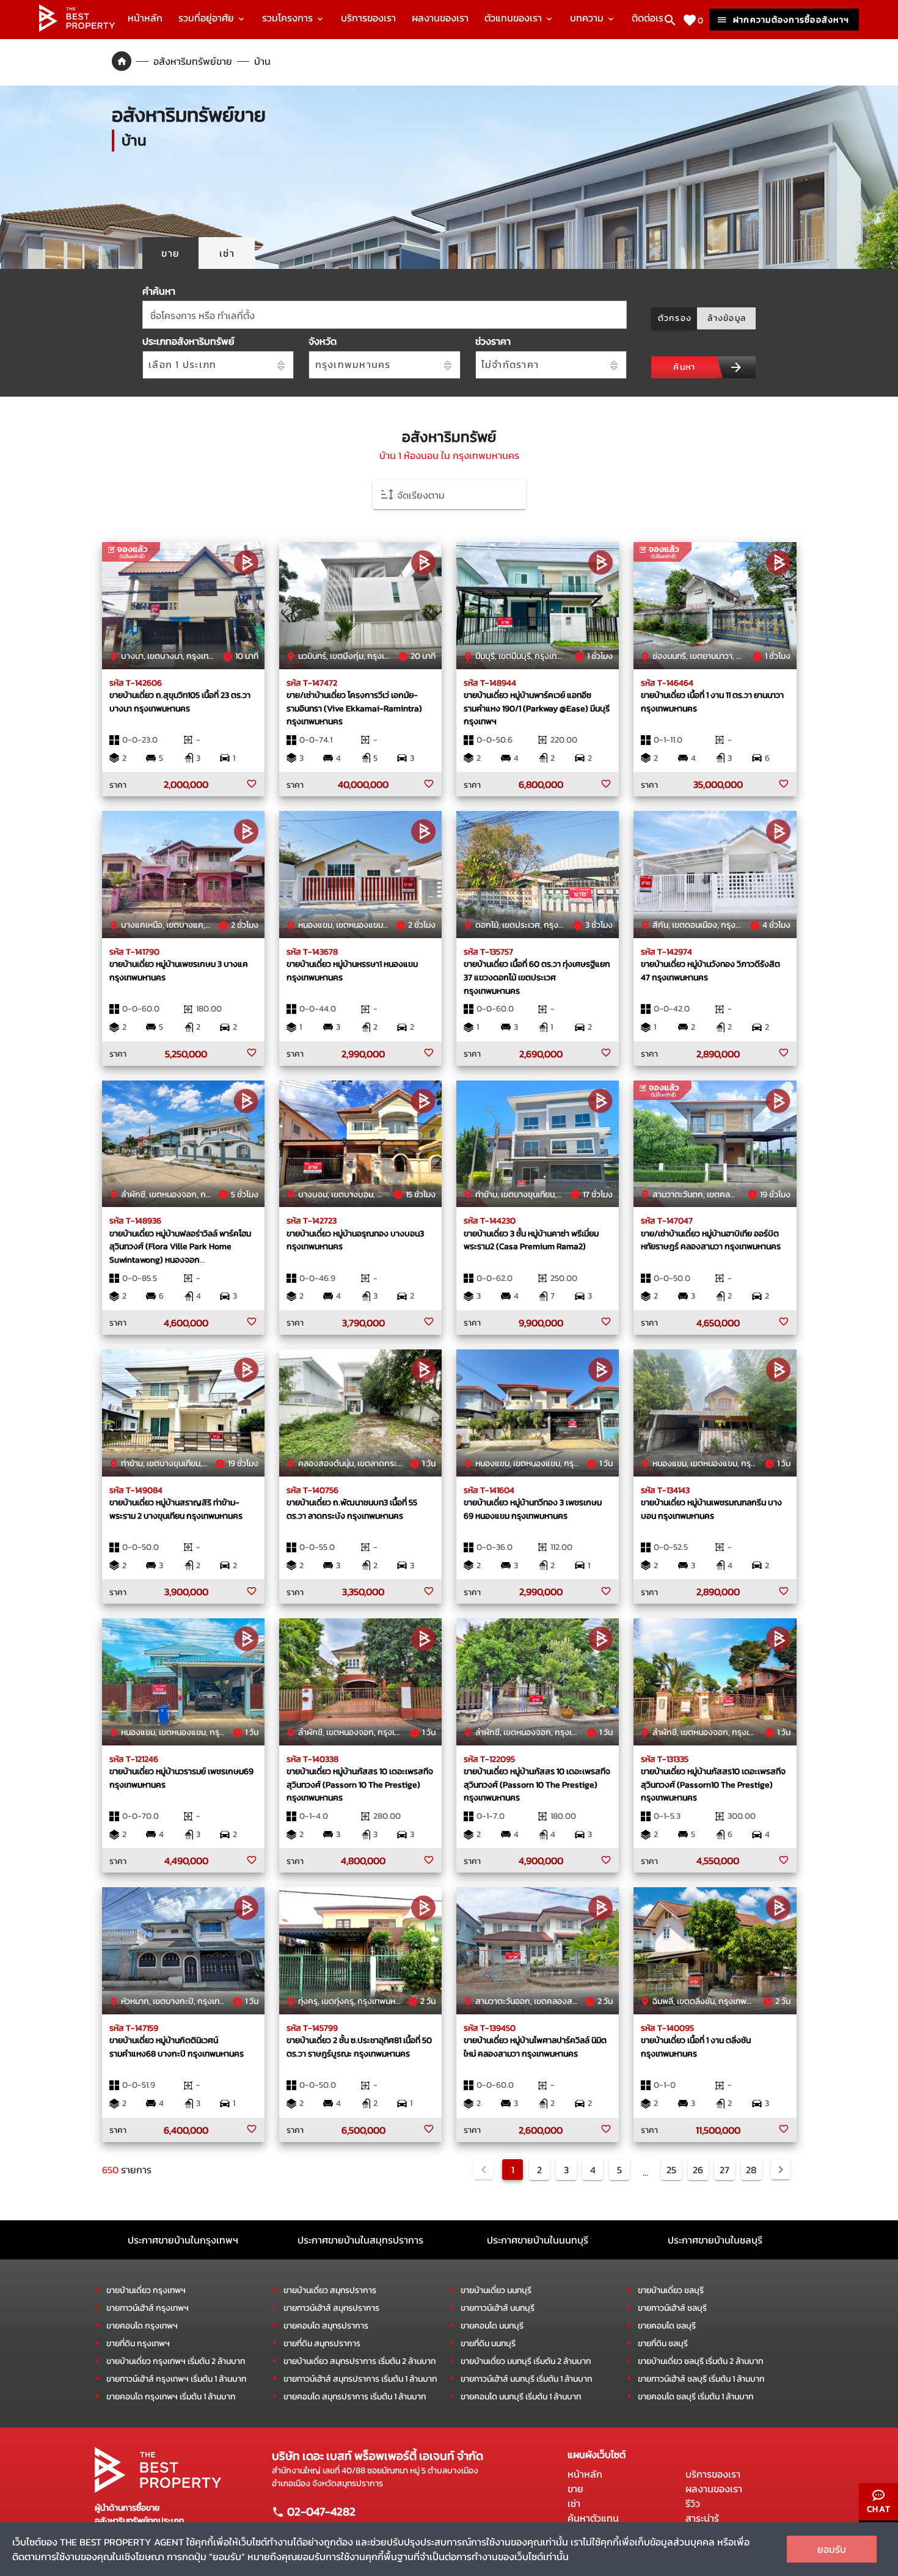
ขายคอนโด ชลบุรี (667, 2326)
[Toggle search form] (670, 20)
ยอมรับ (832, 2549)
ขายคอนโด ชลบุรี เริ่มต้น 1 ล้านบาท (695, 2397)
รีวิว (693, 2503)
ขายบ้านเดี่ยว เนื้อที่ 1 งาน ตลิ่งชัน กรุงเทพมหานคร (696, 2047)
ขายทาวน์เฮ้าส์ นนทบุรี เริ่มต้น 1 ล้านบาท (526, 2379)
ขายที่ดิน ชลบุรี (663, 2343)
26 (698, 2170)
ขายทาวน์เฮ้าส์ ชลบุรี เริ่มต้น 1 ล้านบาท (701, 2379)
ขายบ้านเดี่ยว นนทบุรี (496, 2290)
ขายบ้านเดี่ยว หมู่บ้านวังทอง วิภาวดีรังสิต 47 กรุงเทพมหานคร (710, 971)
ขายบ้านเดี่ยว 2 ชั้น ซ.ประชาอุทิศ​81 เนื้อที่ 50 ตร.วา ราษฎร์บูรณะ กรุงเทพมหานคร (359, 2047)
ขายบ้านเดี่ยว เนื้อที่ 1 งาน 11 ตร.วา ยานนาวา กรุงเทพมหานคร (712, 702)
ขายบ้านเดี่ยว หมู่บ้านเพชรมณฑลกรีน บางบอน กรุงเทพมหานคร (711, 1509)
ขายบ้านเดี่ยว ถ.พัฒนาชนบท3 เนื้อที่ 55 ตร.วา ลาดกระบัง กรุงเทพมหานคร (352, 1509)
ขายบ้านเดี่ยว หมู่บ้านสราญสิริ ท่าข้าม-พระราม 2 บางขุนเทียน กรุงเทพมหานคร (176, 1509)
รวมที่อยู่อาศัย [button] (207, 18)
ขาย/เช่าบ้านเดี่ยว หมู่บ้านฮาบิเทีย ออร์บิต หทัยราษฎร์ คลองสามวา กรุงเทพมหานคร (711, 1240)
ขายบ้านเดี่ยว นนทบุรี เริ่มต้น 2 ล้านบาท (526, 2361)
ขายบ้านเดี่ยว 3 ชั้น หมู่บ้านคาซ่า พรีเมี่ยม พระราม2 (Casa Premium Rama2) (531, 1240)
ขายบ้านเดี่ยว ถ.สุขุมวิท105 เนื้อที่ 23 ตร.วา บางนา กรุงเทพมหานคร (180, 702)
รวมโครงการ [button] (289, 18)
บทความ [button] (588, 18)
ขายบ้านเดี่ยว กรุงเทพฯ (146, 2290)
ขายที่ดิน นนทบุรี (488, 2343)
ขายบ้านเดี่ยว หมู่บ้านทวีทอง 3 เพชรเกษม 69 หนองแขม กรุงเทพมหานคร (533, 1509)
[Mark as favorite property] (252, 784)
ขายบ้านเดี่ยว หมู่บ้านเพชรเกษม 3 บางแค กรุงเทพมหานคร (179, 971)
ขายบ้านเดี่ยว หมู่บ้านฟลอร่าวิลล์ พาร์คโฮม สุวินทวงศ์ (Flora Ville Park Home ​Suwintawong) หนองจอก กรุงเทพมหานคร (180, 1253)
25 (671, 2170)
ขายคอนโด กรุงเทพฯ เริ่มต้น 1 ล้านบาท (171, 2397)
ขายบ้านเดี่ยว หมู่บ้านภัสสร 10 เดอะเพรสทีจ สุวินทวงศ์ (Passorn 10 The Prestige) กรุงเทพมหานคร (360, 1784)
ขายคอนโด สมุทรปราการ (326, 2326)
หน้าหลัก (145, 18)
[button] (449, 494)
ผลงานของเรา (440, 18)
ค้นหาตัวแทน (593, 2518)
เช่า (574, 2503)
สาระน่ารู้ (702, 2518)
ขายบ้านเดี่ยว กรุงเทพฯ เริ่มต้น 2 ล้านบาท (176, 2361)
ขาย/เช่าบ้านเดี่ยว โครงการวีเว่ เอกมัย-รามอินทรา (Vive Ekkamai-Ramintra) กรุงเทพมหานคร (354, 708)
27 (725, 2170)
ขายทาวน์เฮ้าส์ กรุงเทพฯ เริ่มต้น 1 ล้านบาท (176, 2379)
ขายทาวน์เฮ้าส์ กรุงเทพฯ (148, 2308)
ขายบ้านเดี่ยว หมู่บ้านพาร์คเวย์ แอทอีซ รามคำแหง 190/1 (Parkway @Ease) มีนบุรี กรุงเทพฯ (537, 708)
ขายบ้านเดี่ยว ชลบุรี (671, 2290)
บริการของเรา (368, 18)
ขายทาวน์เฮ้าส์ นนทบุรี (498, 2308)
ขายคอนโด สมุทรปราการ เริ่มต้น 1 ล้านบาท (355, 2397)
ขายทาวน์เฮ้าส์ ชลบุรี (672, 2308)
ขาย (575, 2489)
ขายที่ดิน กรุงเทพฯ (138, 2343)
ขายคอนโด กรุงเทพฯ (142, 2326)
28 (751, 2170)
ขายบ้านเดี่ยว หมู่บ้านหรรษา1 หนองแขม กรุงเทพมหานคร (352, 971)
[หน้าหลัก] (77, 28)
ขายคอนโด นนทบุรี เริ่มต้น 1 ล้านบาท (521, 2397)
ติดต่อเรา (650, 18)
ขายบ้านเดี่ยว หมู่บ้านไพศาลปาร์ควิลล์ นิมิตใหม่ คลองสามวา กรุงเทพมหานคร (535, 2047)
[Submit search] (736, 367)
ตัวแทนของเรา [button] (514, 18)
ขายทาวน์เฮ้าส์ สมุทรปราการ (331, 2308)
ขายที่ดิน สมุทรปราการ (322, 2343)
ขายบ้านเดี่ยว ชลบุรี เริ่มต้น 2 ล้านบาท (700, 2361)
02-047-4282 (320, 2511)
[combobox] (385, 315)
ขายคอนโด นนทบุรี (492, 2326)
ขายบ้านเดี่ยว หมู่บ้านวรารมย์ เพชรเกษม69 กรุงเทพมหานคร (181, 1778)
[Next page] (781, 2170)
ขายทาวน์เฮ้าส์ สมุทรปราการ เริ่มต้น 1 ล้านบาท (360, 2379)
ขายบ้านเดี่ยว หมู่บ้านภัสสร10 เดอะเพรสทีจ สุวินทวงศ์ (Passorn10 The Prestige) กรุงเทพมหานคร (713, 1784)
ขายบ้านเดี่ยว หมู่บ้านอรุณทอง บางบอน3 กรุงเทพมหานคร (355, 1240)
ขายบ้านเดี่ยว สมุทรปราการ (330, 2290)
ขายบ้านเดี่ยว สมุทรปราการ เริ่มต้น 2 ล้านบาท (360, 2361)
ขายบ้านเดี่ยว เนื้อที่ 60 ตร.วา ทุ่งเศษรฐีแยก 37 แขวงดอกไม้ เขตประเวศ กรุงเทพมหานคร (537, 977)
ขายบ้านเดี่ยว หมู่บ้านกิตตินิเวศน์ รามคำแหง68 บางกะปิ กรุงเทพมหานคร (177, 2047)
